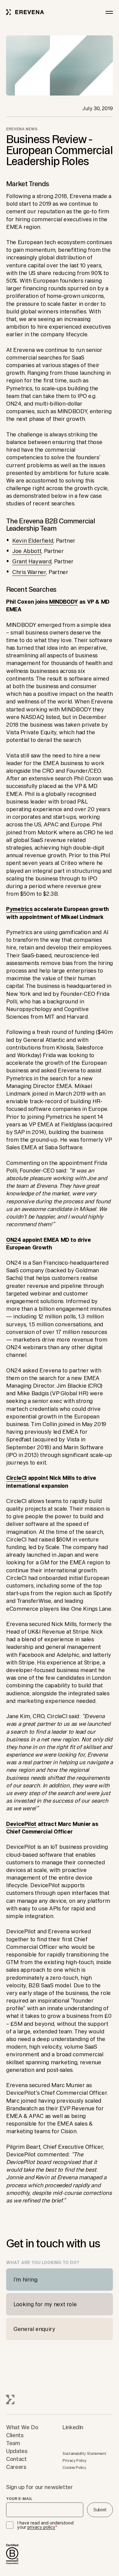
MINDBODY (63, 602)
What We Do (22, 2427)
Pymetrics (19, 909)
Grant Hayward (32, 561)
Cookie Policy (74, 2468)
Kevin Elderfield (33, 540)
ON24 (14, 1240)
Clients (15, 2435)
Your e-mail (19, 2499)
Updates (17, 2451)
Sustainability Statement (84, 2453)
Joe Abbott (27, 551)
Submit (100, 2510)
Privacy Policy (75, 2460)
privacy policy (41, 2527)
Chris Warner (29, 572)
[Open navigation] (109, 12)
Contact (16, 2459)
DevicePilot (21, 1824)
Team (13, 2443)
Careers (16, 2467)
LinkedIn (73, 2427)
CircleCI (16, 1478)
